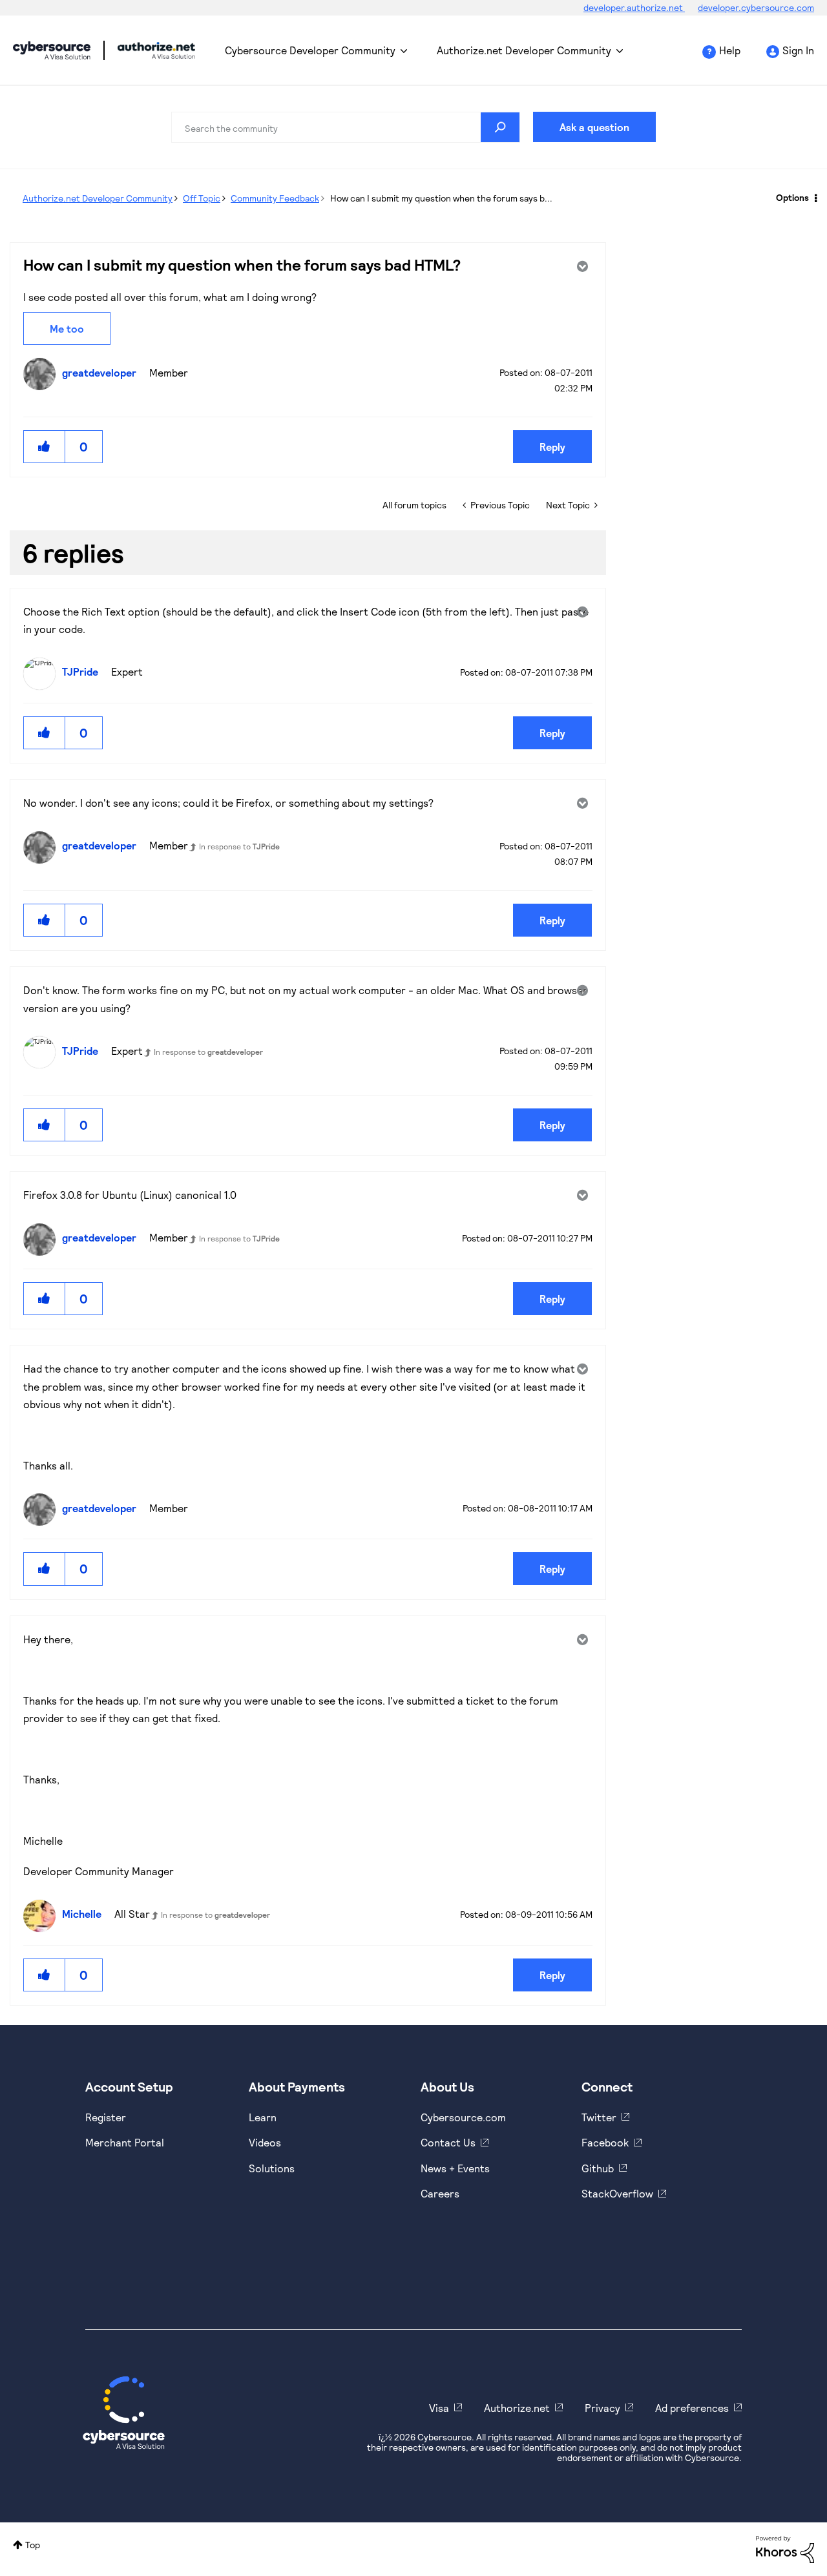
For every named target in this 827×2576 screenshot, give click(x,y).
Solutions (272, 2168)
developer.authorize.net (634, 7)
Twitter (599, 2117)
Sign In (798, 50)
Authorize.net (517, 2408)
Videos (265, 2142)
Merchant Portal (125, 2142)
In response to (239, 846)
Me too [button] (67, 328)
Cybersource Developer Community (52, 50)
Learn (263, 2117)
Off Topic (202, 198)
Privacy (602, 2408)
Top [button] (33, 2545)
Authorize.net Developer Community (524, 50)
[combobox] (346, 127)
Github (598, 2168)
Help (730, 50)
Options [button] (792, 197)
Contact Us (448, 2142)
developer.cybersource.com (756, 7)
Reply (552, 447)
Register (106, 2117)
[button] (45, 447)
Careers (440, 2193)
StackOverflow (617, 2193)
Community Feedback (275, 198)
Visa (439, 2408)
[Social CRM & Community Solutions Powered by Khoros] (785, 2549)
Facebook (605, 2142)
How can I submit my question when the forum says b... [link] (441, 198)
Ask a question (594, 127)
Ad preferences (692, 2408)
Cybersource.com (463, 2117)
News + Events (455, 2168)
